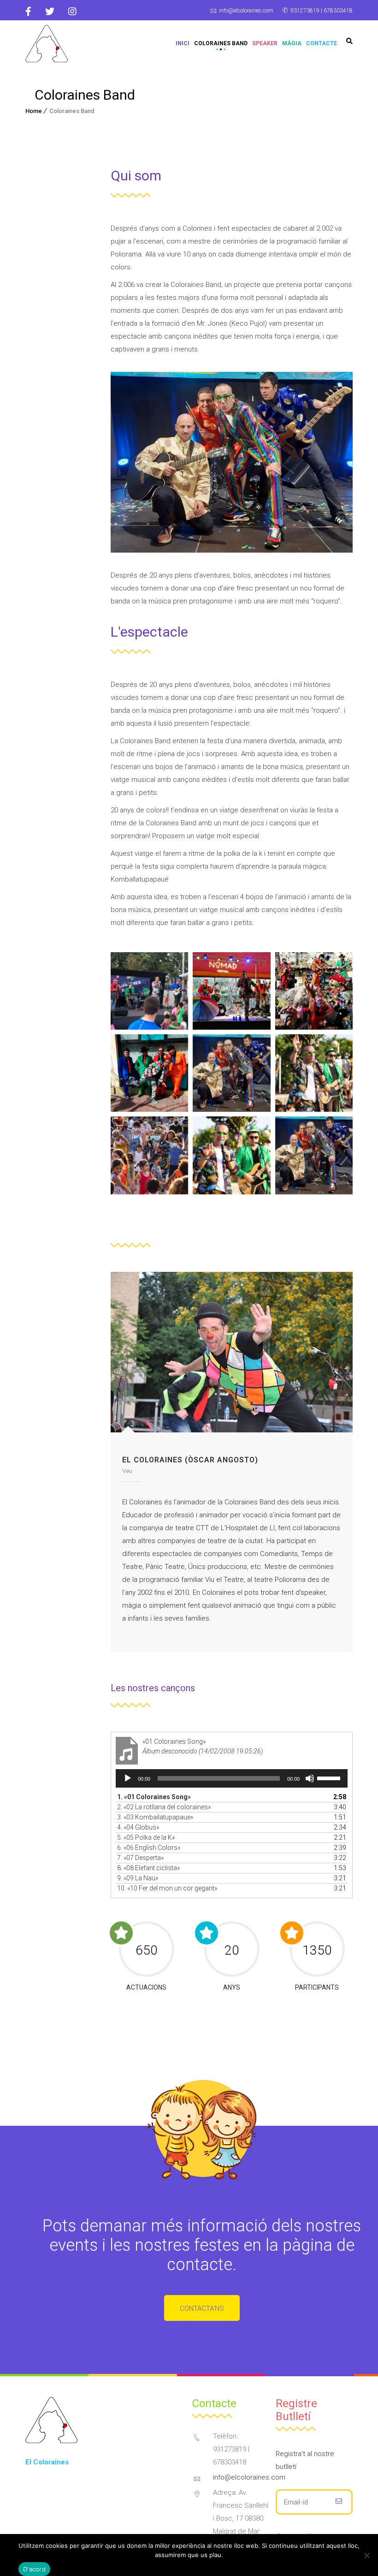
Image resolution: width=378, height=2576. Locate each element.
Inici (183, 43)
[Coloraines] (47, 44)
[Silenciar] (310, 1778)
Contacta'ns (202, 2308)
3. (155, 1817)
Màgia (292, 43)
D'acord (34, 2569)
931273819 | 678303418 (322, 11)
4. (138, 1827)
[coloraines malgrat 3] (149, 1155)
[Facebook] (32, 12)
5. (146, 1837)
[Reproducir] (128, 1778)
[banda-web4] (149, 991)
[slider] (330, 1777)
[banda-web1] (149, 1073)
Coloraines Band (221, 43)
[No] (366, 2555)
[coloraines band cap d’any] (231, 1073)
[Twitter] (50, 12)
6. (149, 1848)
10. (167, 1888)
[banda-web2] (314, 991)
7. (140, 1858)
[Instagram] (72, 12)
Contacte (322, 43)
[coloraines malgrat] (231, 1155)
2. (164, 1807)
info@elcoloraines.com (246, 11)
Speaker (265, 43)
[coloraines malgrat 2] (314, 1073)
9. (138, 1878)
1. (154, 1797)
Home (34, 111)
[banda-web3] (231, 991)
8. (148, 1868)
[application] (232, 1778)
